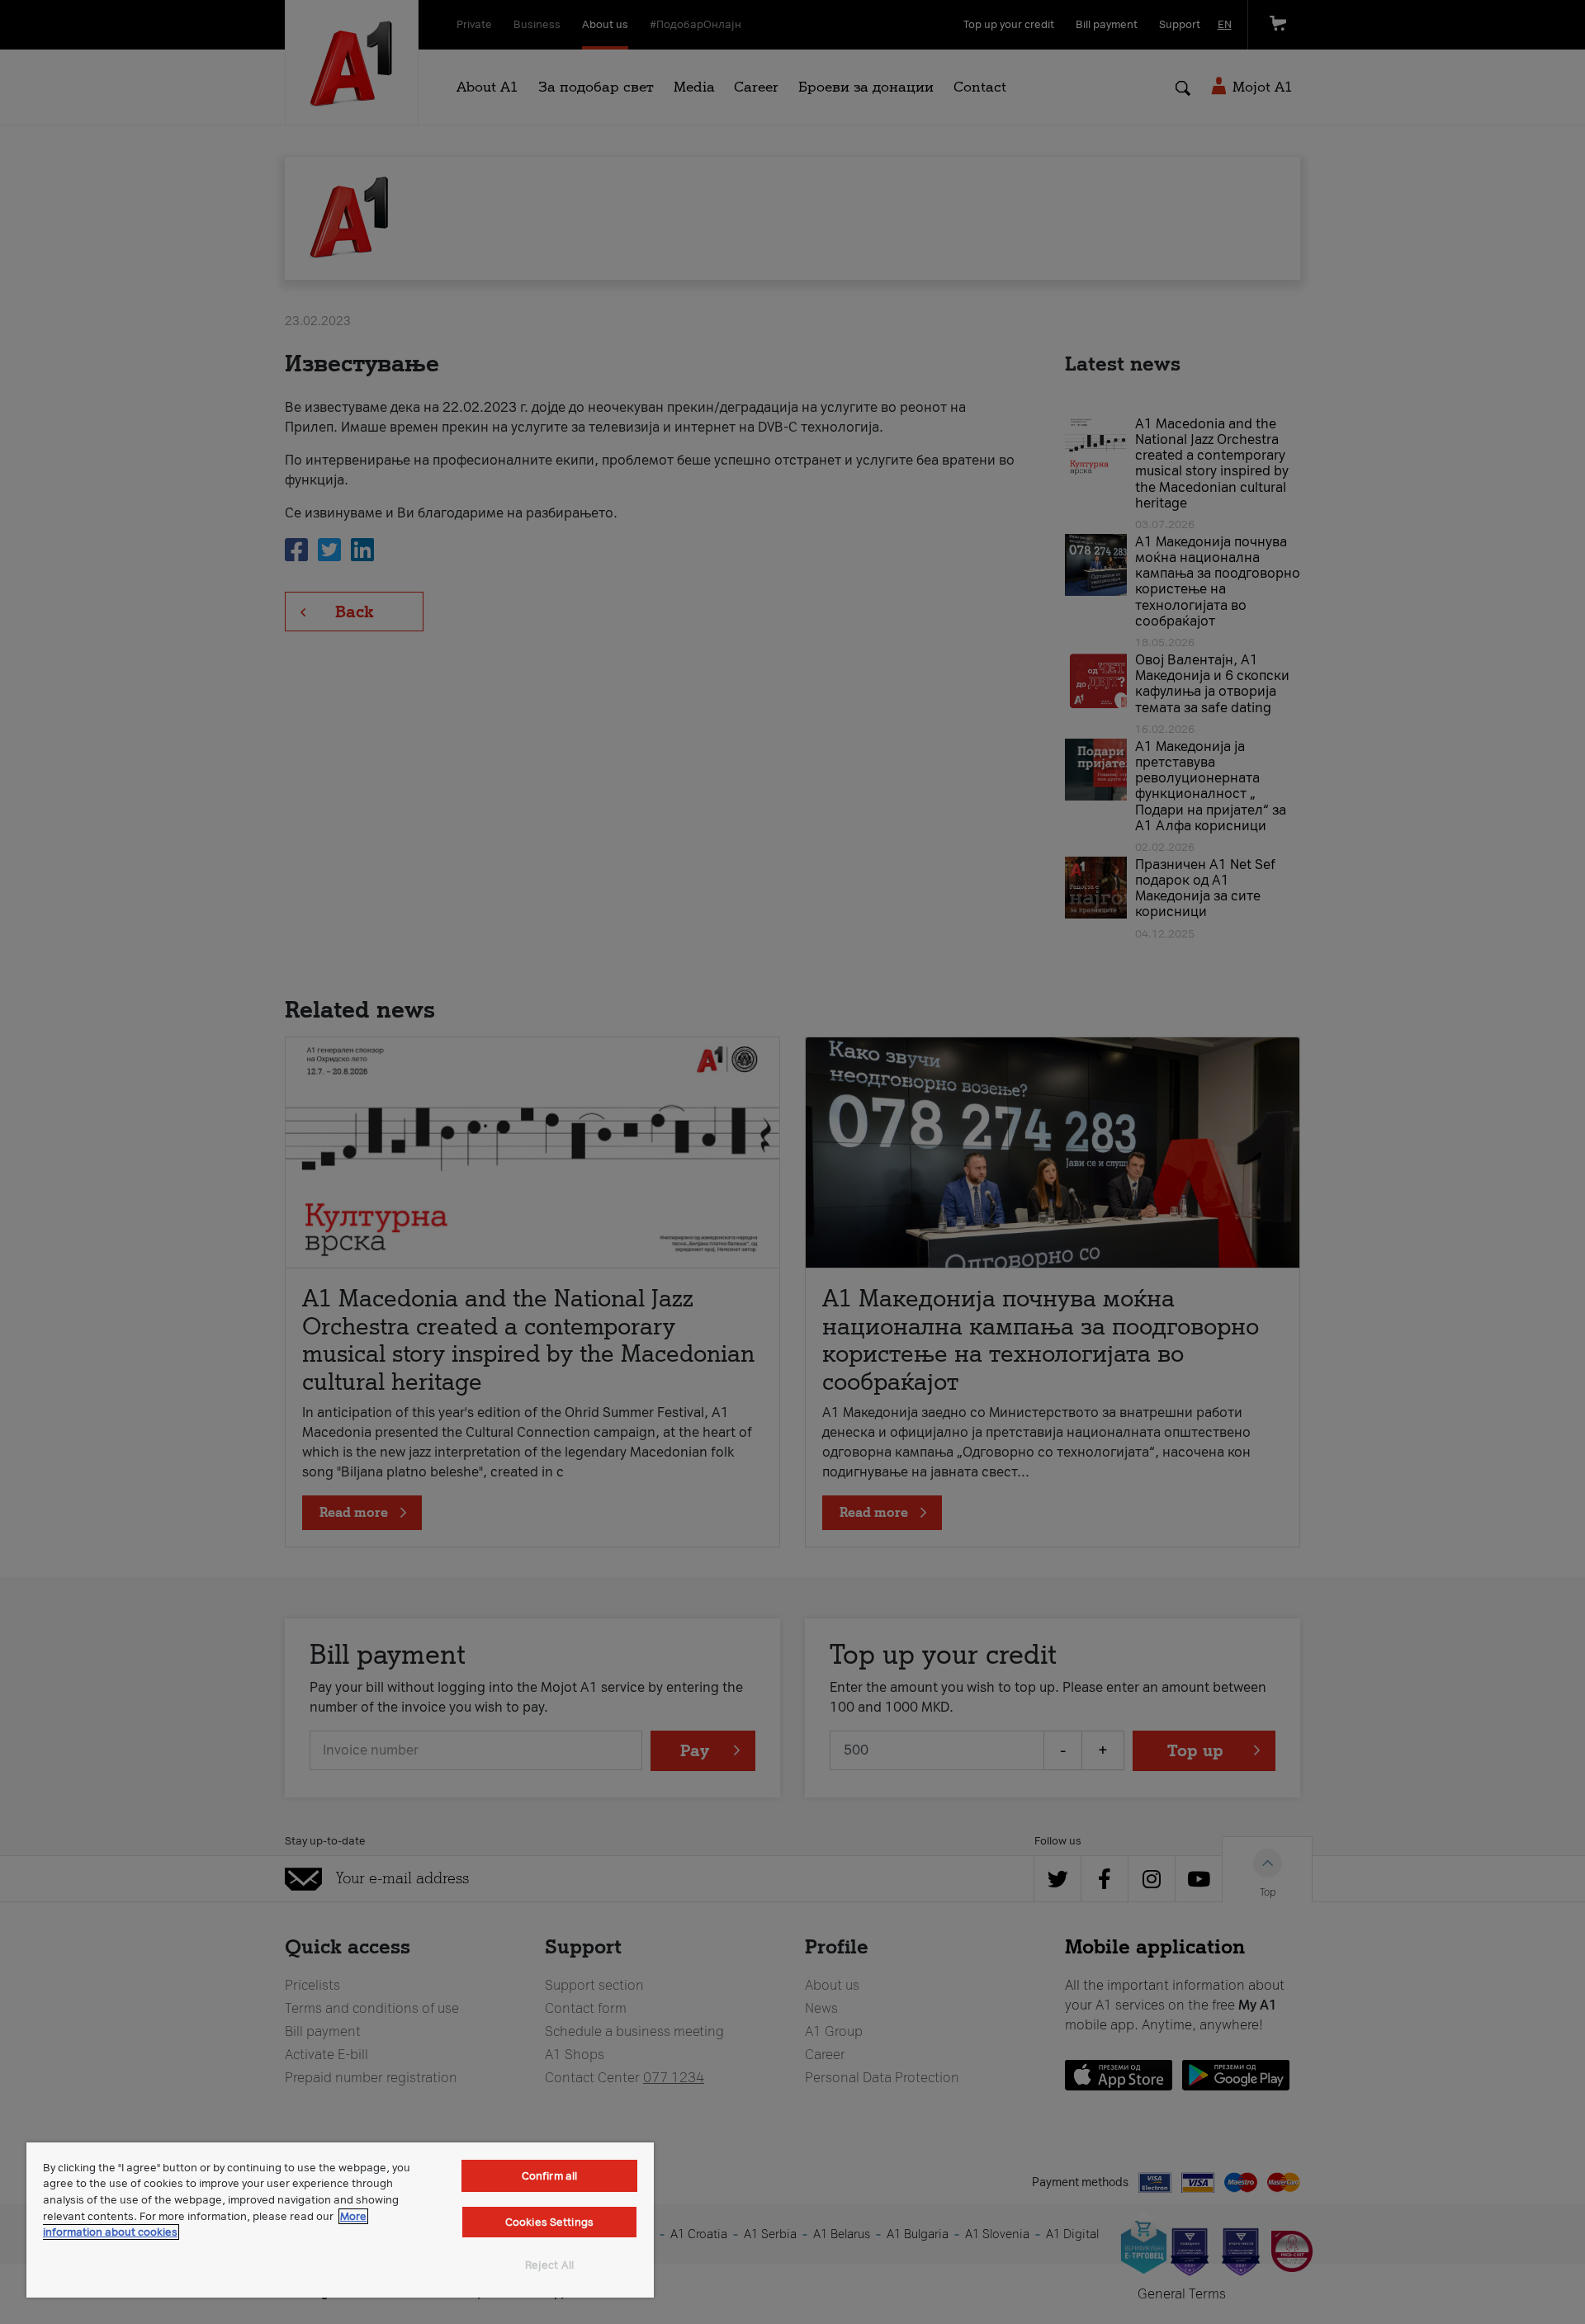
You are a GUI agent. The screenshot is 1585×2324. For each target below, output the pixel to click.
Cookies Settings (549, 2222)
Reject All (549, 2265)
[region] (340, 2220)
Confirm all (549, 2176)
